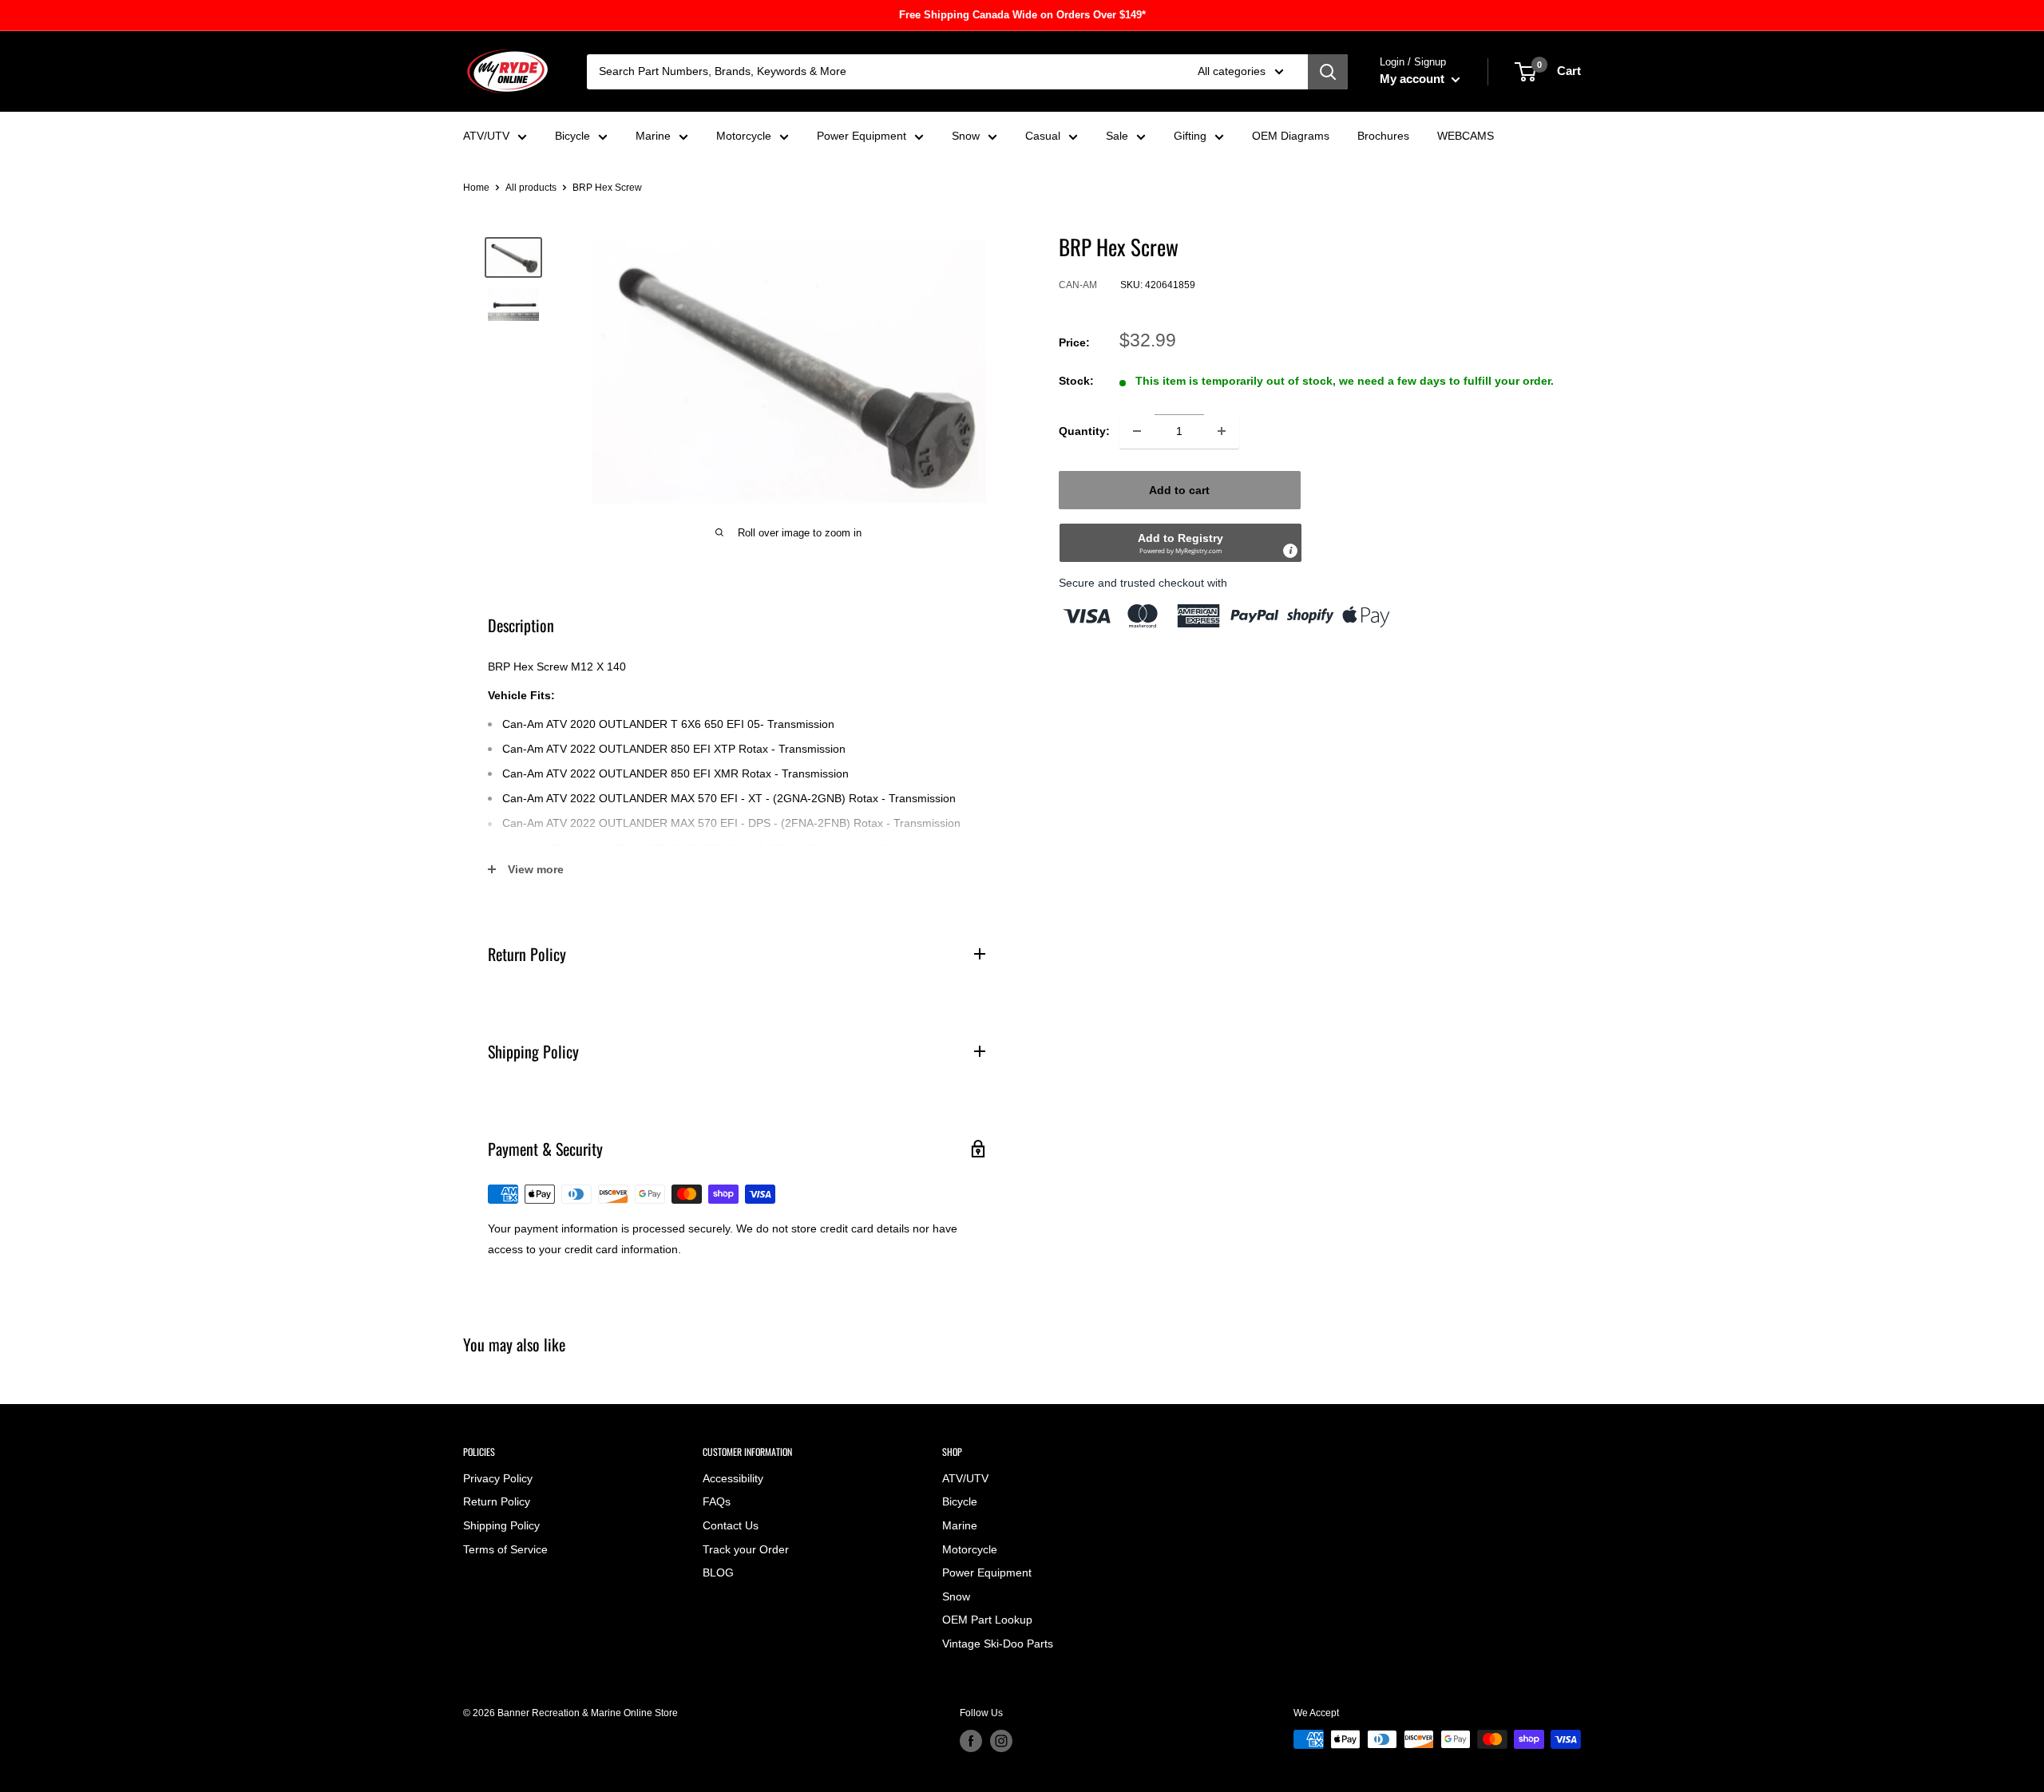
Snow (966, 136)
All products (531, 188)
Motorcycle (744, 136)
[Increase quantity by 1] (1222, 431)
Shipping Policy (501, 1525)
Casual (1043, 136)
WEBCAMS (1466, 136)
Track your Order (746, 1549)
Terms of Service (505, 1549)
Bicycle (572, 136)
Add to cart (1179, 490)
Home (476, 188)
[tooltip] (1290, 551)
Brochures (1383, 136)
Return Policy (497, 1501)
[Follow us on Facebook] (971, 1741)
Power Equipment (862, 136)
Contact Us (731, 1525)
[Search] (1328, 72)
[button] (1180, 543)
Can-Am (1078, 285)
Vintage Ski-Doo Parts (998, 1644)
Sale (1117, 136)
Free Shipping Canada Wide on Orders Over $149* (1022, 15)
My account (1414, 79)
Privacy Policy (498, 1478)
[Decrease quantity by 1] (1137, 431)
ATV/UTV (486, 136)
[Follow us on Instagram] (1001, 1741)
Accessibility (733, 1478)
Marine (653, 136)
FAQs (717, 1501)
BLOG (718, 1572)
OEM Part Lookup (987, 1620)
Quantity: (1084, 431)
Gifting (1190, 136)
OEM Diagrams (1291, 136)
